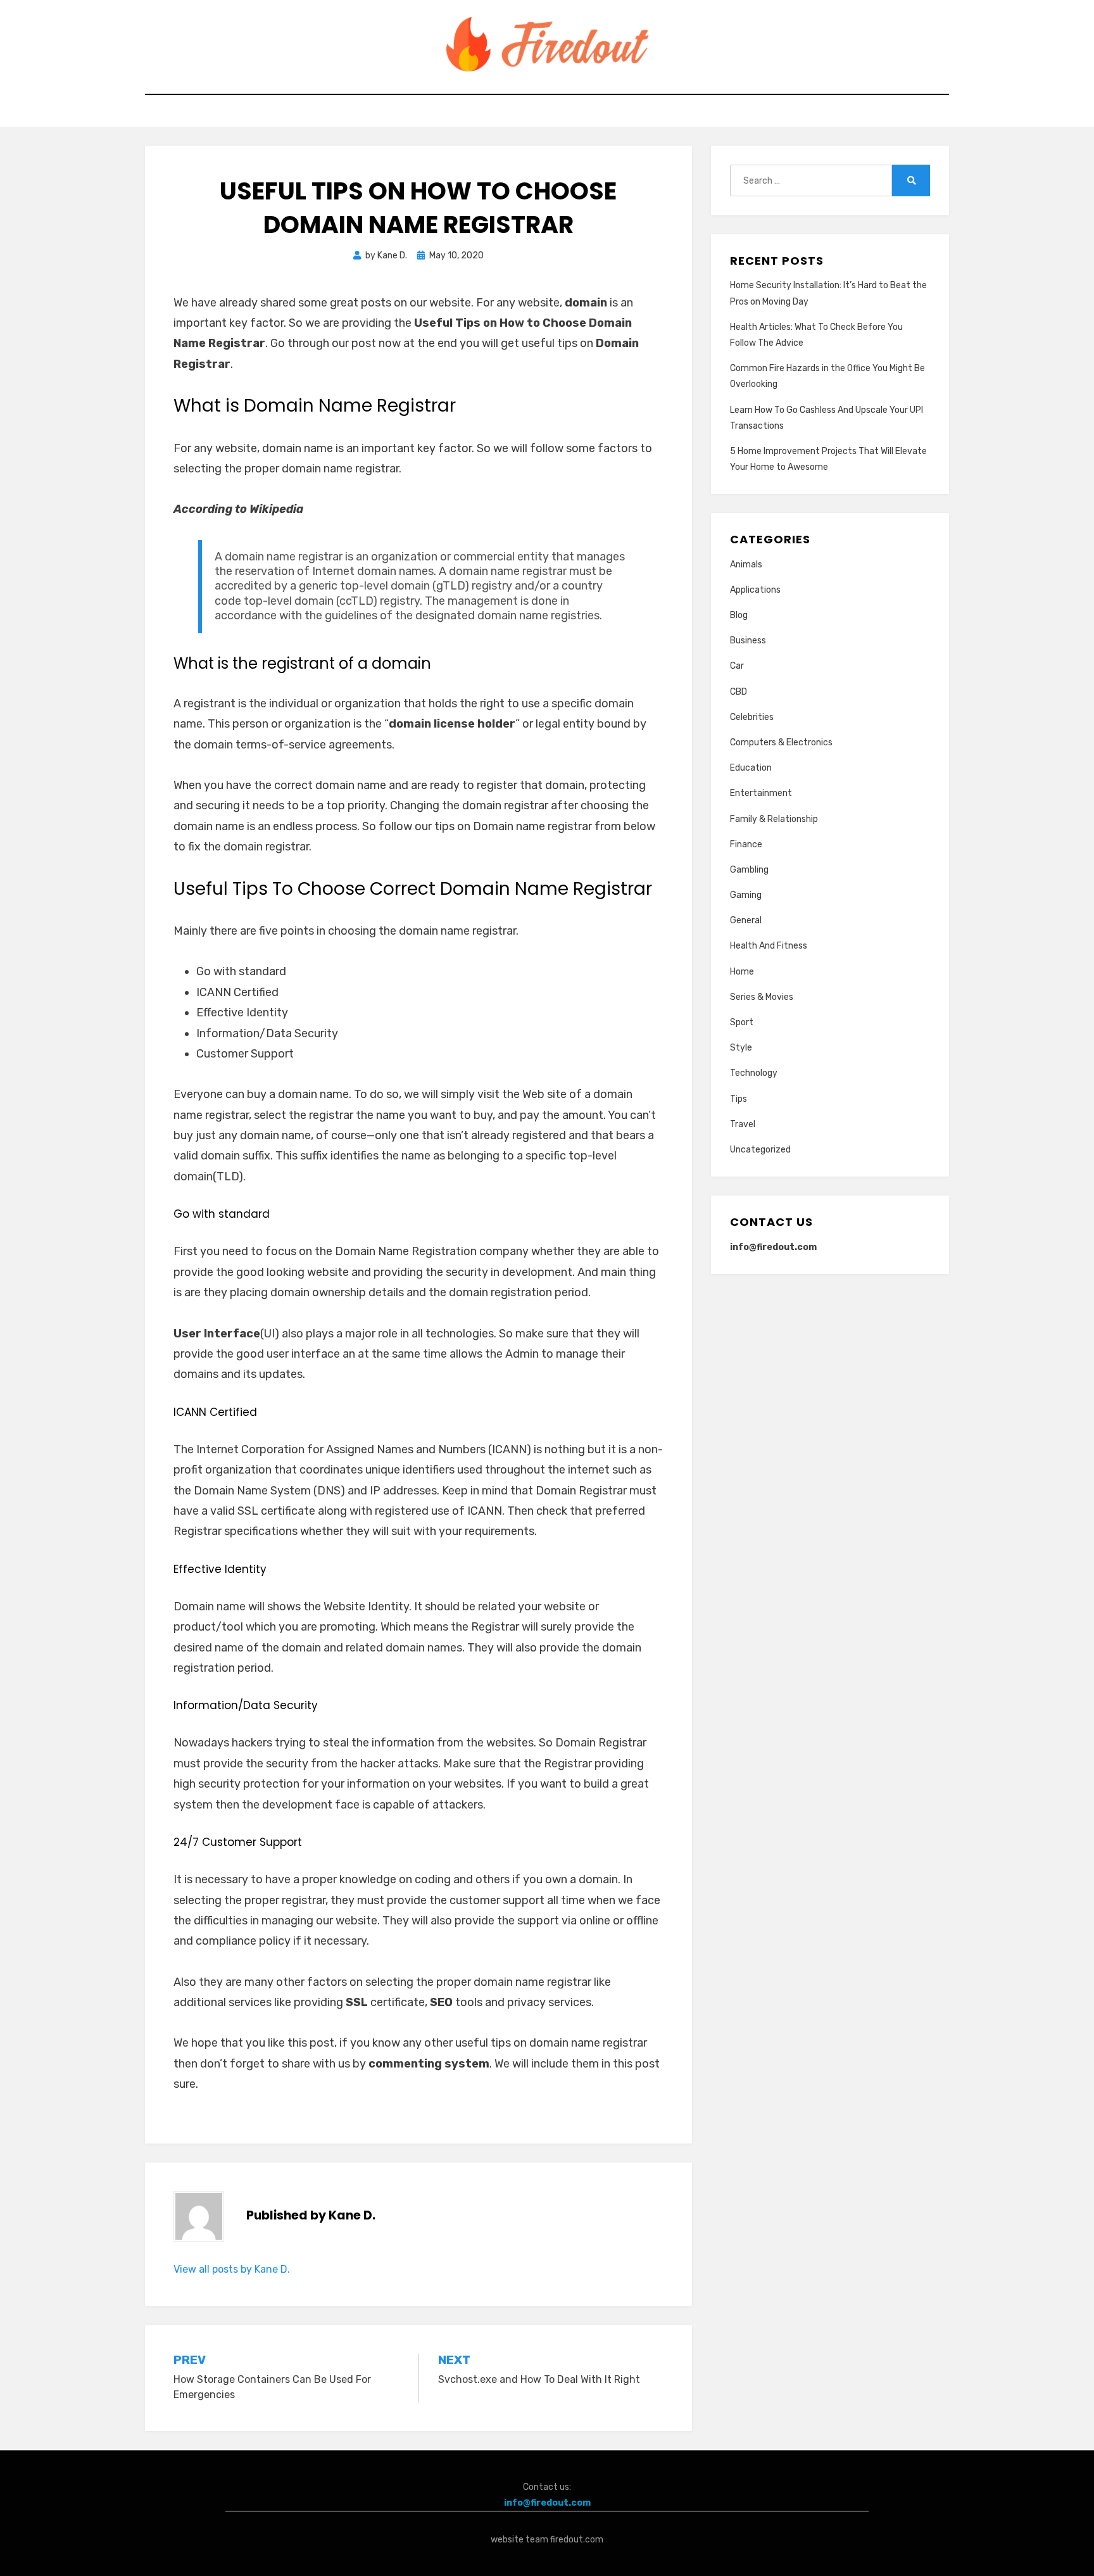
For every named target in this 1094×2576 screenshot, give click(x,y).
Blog (739, 615)
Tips (739, 1099)
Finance (746, 844)
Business (748, 641)
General (746, 920)
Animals (746, 565)
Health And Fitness (769, 946)
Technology (754, 1073)
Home (742, 972)
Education (751, 768)
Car (737, 666)
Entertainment (761, 793)
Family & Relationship (774, 819)
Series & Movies (762, 997)
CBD (739, 692)
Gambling (749, 870)
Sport (742, 1022)
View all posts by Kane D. (232, 2269)
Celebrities (752, 717)
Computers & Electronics (781, 742)
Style (741, 1048)
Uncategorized (760, 1150)
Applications (755, 590)
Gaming (746, 895)
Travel (743, 1124)
